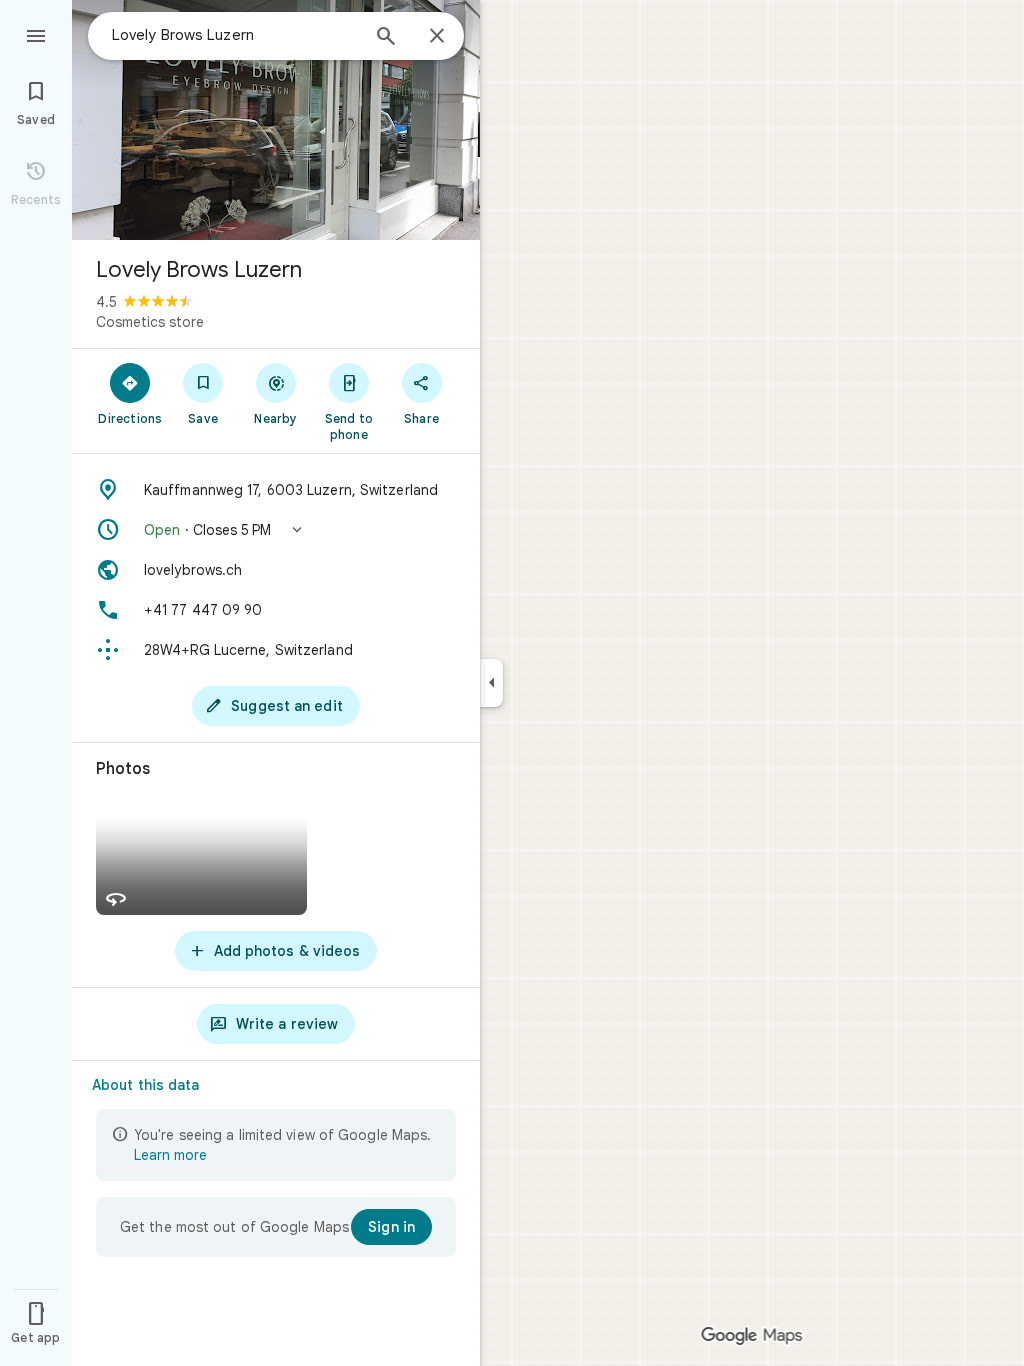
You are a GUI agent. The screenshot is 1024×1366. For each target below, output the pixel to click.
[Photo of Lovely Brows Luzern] (276, 120)
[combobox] (235, 35)
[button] (276, 530)
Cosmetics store (150, 322)
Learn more (170, 1155)
